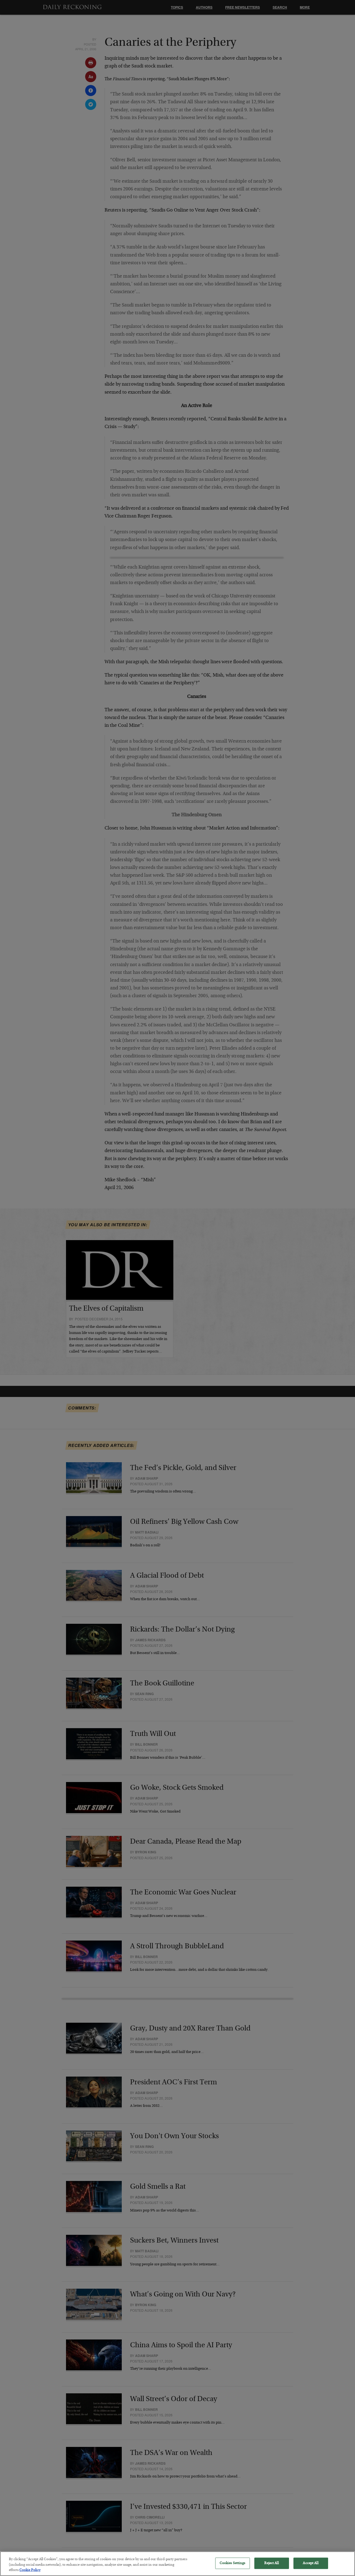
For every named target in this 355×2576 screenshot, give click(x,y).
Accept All (310, 2563)
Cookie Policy (30, 2570)
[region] (177, 2564)
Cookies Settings (233, 2563)
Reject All (271, 2563)
